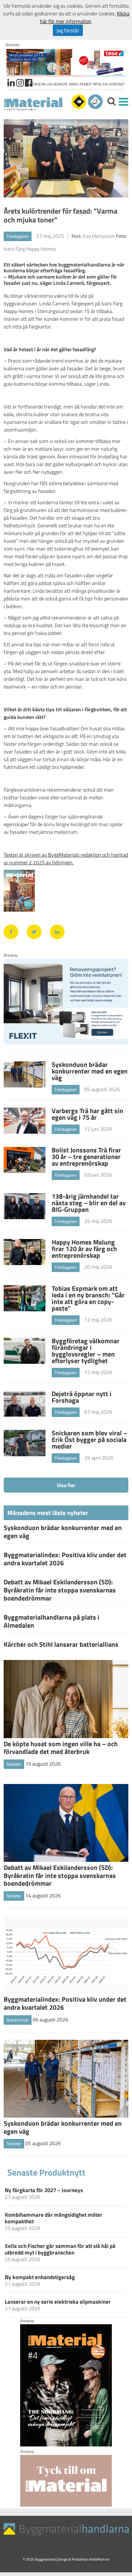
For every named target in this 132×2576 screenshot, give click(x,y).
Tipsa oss (100, 84)
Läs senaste (57, 84)
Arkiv (74, 84)
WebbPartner (99, 2559)
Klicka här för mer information (85, 17)
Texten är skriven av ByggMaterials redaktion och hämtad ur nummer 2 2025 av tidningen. (66, 858)
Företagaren (18, 236)
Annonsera (35, 84)
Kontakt (117, 84)
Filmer (85, 84)
